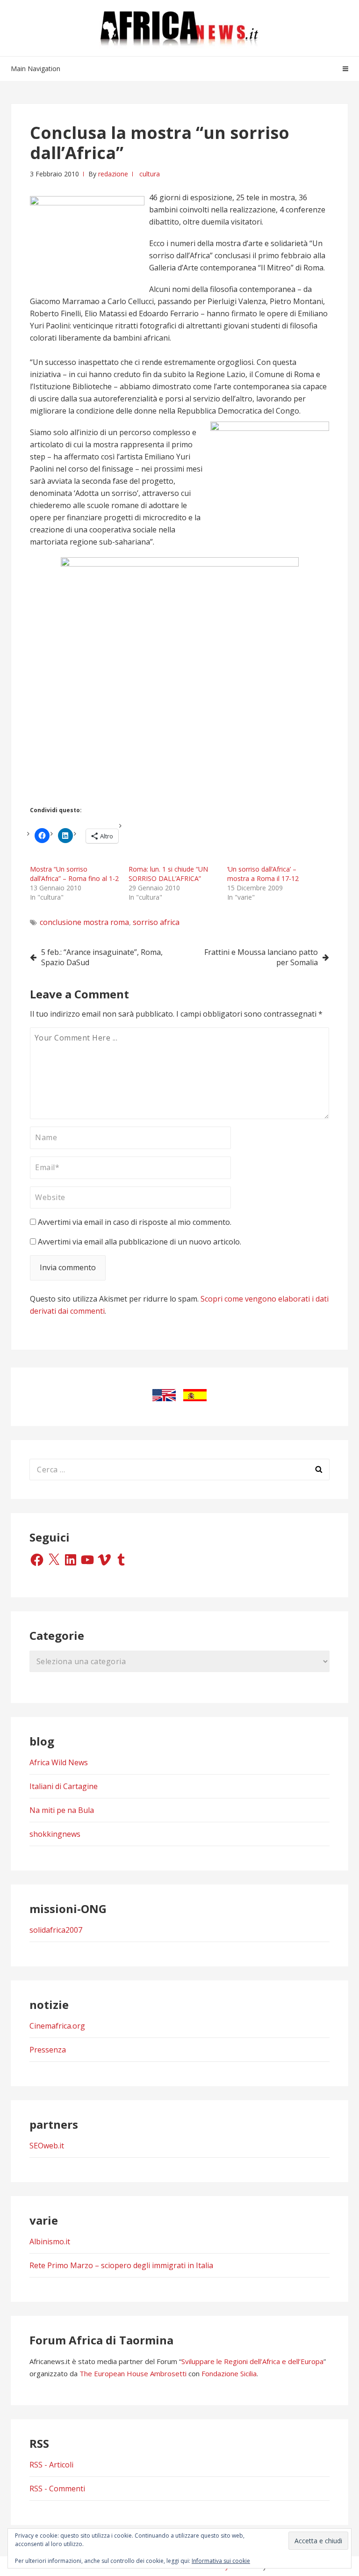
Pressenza (48, 2050)
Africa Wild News (59, 1762)
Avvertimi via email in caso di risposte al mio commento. (135, 1222)
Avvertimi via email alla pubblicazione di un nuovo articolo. (140, 1242)
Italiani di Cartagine (64, 1786)
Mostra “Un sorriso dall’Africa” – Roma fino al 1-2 (74, 874)
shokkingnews (55, 1834)
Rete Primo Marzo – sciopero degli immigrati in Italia (121, 2265)
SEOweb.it (47, 2146)
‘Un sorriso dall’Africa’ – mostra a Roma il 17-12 (263, 874)
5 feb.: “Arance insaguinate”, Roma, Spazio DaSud (102, 957)
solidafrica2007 (56, 1930)
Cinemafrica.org (57, 2026)
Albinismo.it (50, 2241)
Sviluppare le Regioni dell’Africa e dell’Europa (252, 2361)
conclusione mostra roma (84, 922)
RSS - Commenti (57, 2489)
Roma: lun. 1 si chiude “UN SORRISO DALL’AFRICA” (168, 874)
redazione (113, 174)
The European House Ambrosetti (133, 2373)
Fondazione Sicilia (229, 2373)
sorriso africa (156, 922)
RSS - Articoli (51, 2465)
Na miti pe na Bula (62, 1810)
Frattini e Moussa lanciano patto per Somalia (261, 957)
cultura (150, 174)
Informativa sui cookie (221, 2561)
